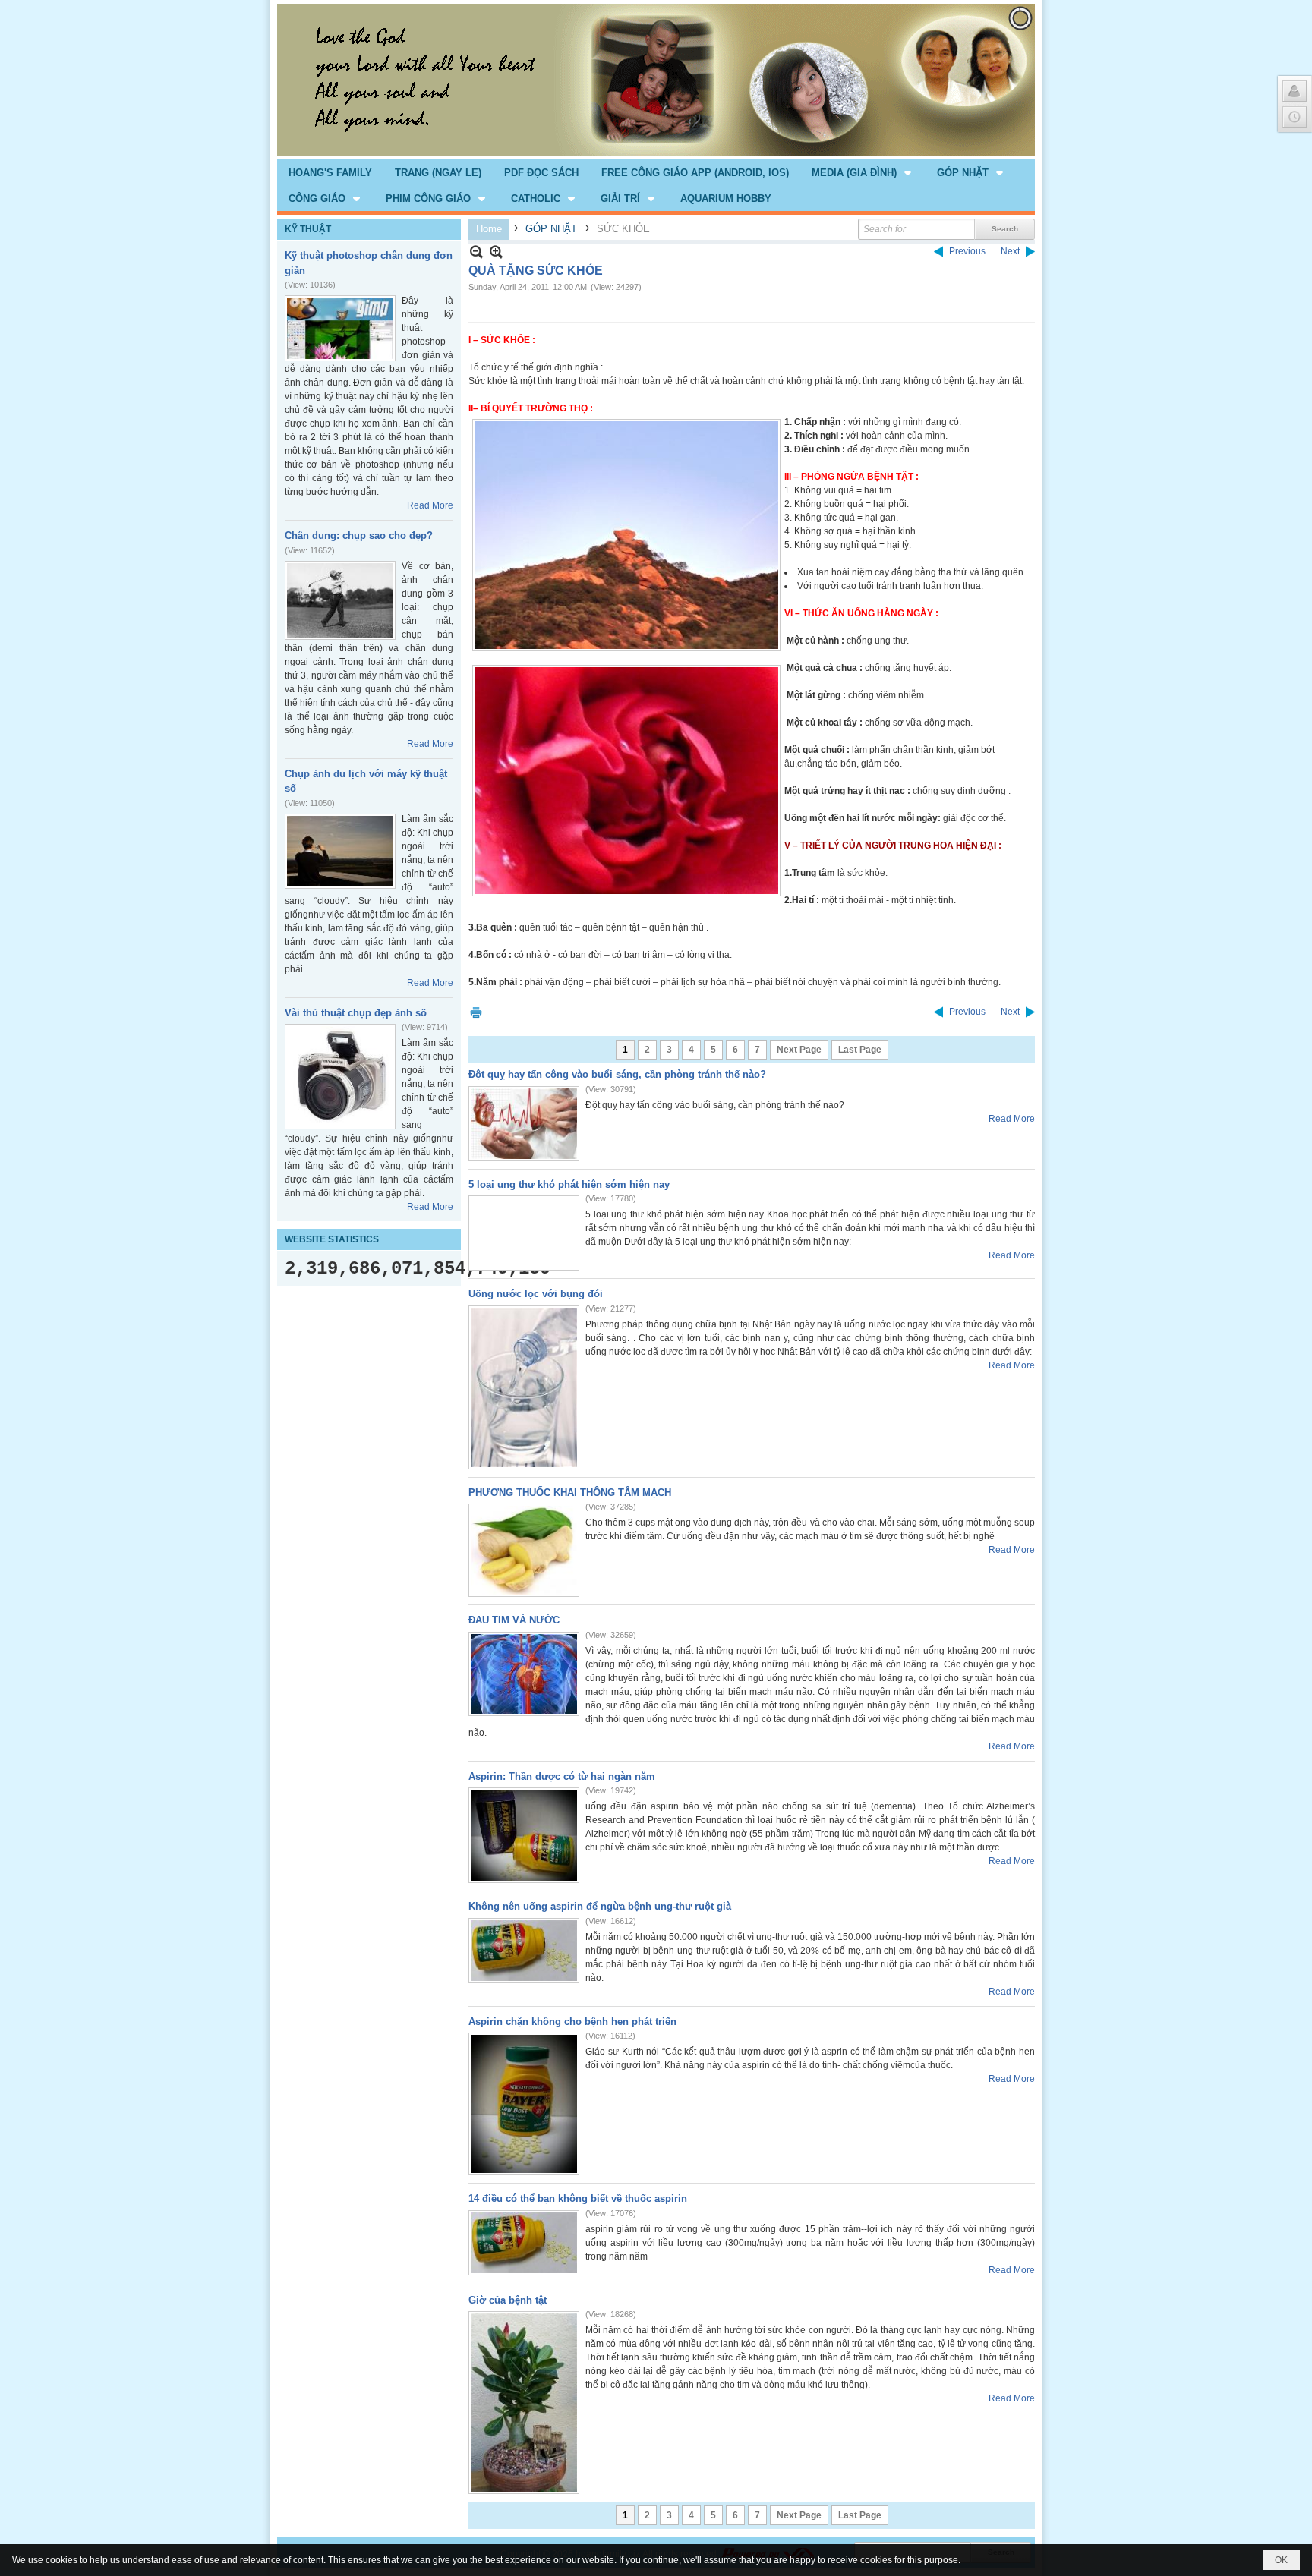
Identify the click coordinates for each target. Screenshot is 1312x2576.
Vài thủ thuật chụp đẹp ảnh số (356, 1013)
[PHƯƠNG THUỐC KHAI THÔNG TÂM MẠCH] (524, 1550)
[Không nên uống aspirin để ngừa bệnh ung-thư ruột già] (524, 1951)
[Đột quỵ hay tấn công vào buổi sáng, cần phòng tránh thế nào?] (524, 1124)
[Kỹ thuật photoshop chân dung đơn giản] (340, 328)
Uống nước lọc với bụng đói (536, 1294)
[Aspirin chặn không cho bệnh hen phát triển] (524, 2104)
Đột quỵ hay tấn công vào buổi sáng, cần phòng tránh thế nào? (617, 1074)
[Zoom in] (476, 252)
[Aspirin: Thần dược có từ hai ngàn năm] (524, 1835)
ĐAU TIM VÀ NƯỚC (514, 1620)
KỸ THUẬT (308, 229)
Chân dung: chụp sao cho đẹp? (359, 535)
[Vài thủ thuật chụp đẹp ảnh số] (340, 1077)
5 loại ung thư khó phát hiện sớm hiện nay (569, 1184)
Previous (967, 251)
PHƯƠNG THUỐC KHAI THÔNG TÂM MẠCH (570, 1493)
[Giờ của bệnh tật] (524, 2403)
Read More (430, 505)
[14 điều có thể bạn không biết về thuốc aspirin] (524, 2243)
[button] (863, 172)
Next (1010, 251)
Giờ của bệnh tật (508, 2300)
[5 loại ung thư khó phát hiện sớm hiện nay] (524, 1233)
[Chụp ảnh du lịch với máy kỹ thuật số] (340, 851)
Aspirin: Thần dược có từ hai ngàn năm (562, 1776)
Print (476, 1012)
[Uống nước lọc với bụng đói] (524, 1387)
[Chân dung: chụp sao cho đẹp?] (340, 600)
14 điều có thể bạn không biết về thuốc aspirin (578, 2198)
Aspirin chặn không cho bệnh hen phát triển (572, 2022)
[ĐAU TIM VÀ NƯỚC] (524, 1674)
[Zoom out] (496, 252)
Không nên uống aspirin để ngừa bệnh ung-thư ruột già (600, 1906)
